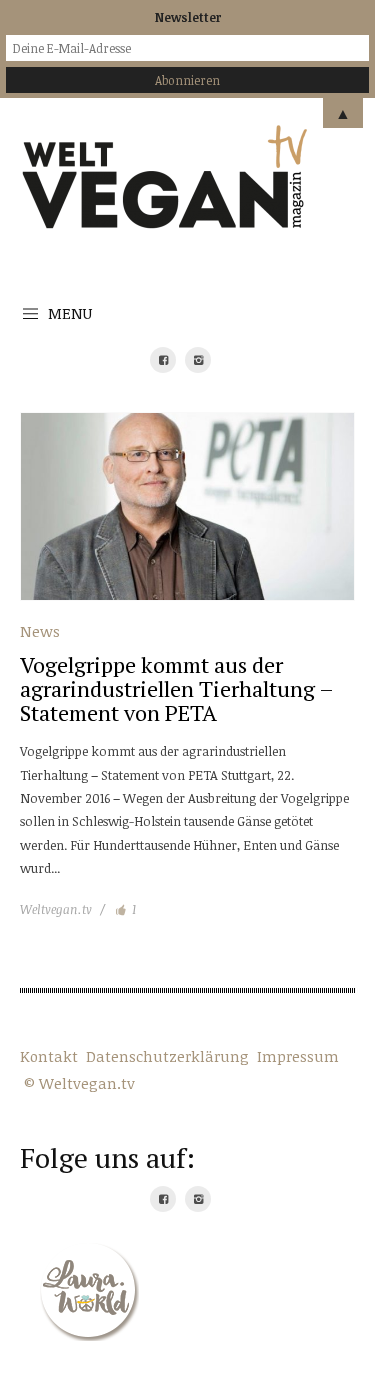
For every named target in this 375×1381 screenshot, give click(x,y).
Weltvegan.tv (56, 909)
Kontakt (49, 1056)
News (40, 631)
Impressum (298, 1056)
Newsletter (188, 17)
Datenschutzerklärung (167, 1056)
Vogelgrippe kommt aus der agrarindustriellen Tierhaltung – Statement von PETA (176, 688)
